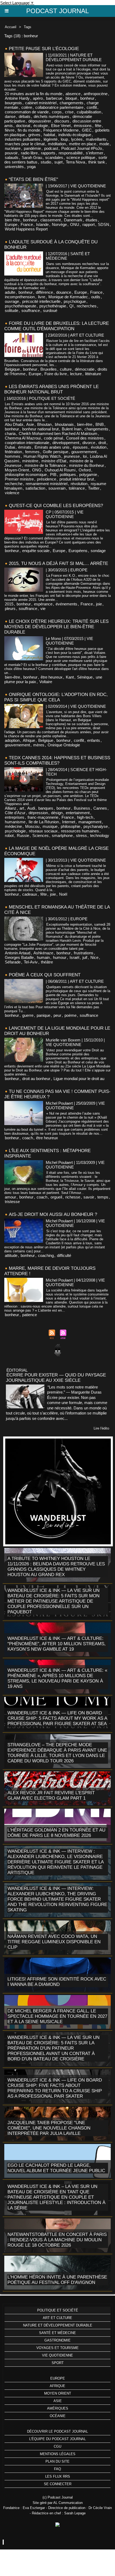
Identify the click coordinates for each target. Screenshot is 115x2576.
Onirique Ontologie (64, 745)
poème (70, 1015)
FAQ (57, 2469)
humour (60, 957)
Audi (31, 808)
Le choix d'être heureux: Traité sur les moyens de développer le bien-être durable (56, 627)
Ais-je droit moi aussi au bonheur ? (53, 1214)
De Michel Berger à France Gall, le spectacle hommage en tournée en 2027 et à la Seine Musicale (57, 2016)
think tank (97, 162)
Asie (30, 424)
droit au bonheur (36, 1079)
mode (104, 144)
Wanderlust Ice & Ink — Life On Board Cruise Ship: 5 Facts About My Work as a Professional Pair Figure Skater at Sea (57, 1718)
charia (10, 433)
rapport (89, 224)
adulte (10, 292)
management (90, 822)
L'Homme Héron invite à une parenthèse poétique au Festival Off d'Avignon (57, 2280)
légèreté (51, 139)
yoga (31, 167)
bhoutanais (64, 424)
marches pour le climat (25, 144)
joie (99, 604)
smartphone (62, 835)
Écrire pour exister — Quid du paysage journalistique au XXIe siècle (56, 1378)
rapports (48, 153)
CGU (57, 2446)
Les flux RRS (58, 2476)
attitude (11, 1255)
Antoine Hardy (17, 98)
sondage (98, 551)
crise (69, 112)
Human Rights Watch (42, 456)
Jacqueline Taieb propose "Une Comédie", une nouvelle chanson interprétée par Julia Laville (49, 2128)
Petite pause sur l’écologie (44, 49)
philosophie (70, 826)
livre (42, 297)
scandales (54, 157)
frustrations (84, 953)
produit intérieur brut (77, 479)
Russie (23, 835)
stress (81, 835)
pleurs (10, 608)
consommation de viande (27, 112)
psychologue (75, 301)
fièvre (10, 130)
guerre (28, 1015)
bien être (12, 220)
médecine (13, 826)
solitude (11, 310)
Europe (11, 224)
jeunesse (72, 456)
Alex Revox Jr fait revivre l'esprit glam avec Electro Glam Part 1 (51, 1795)
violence (12, 493)
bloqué (71, 98)
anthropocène (96, 94)
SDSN (103, 224)
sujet (58, 162)
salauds (12, 157)
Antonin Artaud (18, 953)
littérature (93, 374)
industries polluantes (23, 139)
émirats (25, 447)
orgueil (56, 1197)
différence (44, 292)
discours (62, 121)
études (91, 220)
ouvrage (12, 301)
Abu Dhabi (14, 424)
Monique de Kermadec (68, 297)
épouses (80, 447)
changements (72, 103)
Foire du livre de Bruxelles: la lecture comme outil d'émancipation (57, 326)
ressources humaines (80, 831)
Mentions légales (58, 2454)
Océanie (58, 2416)
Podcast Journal (57, 11)
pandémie (32, 148)
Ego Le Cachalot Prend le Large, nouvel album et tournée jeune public (56, 2168)
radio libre (29, 153)
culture (66, 369)
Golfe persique (55, 452)
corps (57, 112)
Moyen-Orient (17, 470)
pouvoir (11, 153)
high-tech (85, 817)
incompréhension (20, 297)
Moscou (32, 826)
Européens (78, 551)
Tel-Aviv (31, 962)
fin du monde (29, 130)
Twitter (94, 488)
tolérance (77, 488)
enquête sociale (36, 551)
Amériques (58, 2408)
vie (43, 608)
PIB (53, 474)
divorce (89, 443)
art (22, 808)
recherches (87, 306)
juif (85, 957)
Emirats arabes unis (52, 447)
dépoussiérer (40, 121)
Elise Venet (61, 126)
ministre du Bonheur (87, 465)
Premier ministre (19, 479)
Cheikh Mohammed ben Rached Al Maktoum (58, 433)
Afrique (29, 740)
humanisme (15, 822)
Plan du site (57, 2461)
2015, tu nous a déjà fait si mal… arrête (58, 563)
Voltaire (46, 682)
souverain (57, 488)
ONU (75, 224)
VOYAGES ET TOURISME (57, 2348)
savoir (89, 1197)
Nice (94, 957)
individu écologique (75, 135)
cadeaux (30, 894)
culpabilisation (89, 112)
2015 (9, 604)
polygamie (88, 474)
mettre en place (83, 144)
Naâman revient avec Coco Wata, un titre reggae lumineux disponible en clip (54, 1942)
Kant (70, 677)
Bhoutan (44, 424)
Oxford (85, 470)
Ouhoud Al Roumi (60, 470)
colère (27, 107)
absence (73, 94)
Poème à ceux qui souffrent (45, 975)
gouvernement (84, 452)
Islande (42, 224)
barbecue (54, 98)
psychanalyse (96, 826)
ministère (30, 461)
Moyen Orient (58, 2393)
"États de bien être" (33, 179)
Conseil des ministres (85, 438)
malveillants (96, 139)
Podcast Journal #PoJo (82, 148)
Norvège (59, 224)
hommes (13, 456)
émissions (83, 126)
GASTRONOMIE (57, 2340)
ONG (37, 470)
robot (9, 835)
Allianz (11, 808)
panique (43, 1015)
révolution (79, 484)
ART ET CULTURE (57, 2318)
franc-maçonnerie (43, 817)
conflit (92, 107)
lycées (77, 139)
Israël (74, 957)
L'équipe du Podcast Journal (57, 2439)
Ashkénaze (43, 953)
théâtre (47, 962)
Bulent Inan (72, 429)
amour (10, 1197)
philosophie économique (26, 474)
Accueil (11, 27)
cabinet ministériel (41, 103)
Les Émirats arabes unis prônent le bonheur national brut (51, 389)
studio (46, 162)
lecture (76, 374)
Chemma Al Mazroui (23, 438)
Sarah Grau (32, 157)
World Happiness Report (26, 229)
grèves (34, 135)
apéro (38, 98)
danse (10, 116)
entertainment (78, 813)
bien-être (85, 424)
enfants (94, 740)
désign (57, 813)
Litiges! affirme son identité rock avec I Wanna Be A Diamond (57, 1982)
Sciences (41, 835)
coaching (46, 1255)
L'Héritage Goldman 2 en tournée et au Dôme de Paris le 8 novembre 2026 (56, 1833)
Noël (63, 894)
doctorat (23, 126)
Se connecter (58, 2484)
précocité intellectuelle (41, 301)
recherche (14, 484)
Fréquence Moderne (61, 130)
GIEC (87, 130)
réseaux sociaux (43, 831)
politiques (68, 474)
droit (102, 443)
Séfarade (13, 962)
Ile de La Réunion (44, 822)
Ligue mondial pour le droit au (79, 1079)
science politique (81, 157)
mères (39, 745)
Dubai (10, 447)
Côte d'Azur (15, 813)
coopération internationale (27, 443)
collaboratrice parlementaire (59, 107)
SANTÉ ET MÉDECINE (57, 2333)
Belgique (12, 369)
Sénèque (85, 677)
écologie (41, 126)
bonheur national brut (40, 429)
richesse (73, 1197)
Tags (28, 27)
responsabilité (71, 153)
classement (51, 220)
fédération (13, 452)
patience (30, 1315)
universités (14, 167)
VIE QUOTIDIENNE (57, 2355)
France (27, 224)
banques (46, 808)
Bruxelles (49, 369)
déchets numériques (51, 116)
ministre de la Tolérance (45, 465)
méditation (57, 144)
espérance (43, 604)
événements (66, 604)
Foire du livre (56, 374)
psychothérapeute (20, 306)
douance (64, 292)
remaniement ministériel (47, 484)
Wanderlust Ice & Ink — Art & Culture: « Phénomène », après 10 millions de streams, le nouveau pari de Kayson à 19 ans (57, 1678)
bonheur (87, 98)
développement (66, 443)
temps (103, 1197)
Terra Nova (75, 162)
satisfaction (35, 488)
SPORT (58, 2363)
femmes (32, 452)
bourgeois (13, 103)
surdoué (50, 310)
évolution (99, 447)
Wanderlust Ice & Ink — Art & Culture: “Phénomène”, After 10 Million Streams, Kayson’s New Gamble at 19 (57, 1644)
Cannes (100, 808)
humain (43, 957)
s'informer (95, 153)
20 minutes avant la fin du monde (34, 94)
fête (98, 126)
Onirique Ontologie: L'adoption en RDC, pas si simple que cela (56, 697)
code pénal (53, 438)
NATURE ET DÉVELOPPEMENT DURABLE (58, 2325)
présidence (47, 479)
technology (100, 835)
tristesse (12, 1202)
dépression (38, 813)
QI (71, 306)
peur (57, 1015)
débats (25, 116)
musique (50, 826)
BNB (100, 424)
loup (64, 139)
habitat (49, 135)
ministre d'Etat (54, 461)
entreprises (15, 817)
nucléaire (13, 148)
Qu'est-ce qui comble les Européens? (56, 506)
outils (96, 297)
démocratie (85, 369)
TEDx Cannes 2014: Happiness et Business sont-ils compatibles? (57, 760)
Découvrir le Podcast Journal (57, 2431)
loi (85, 456)
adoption (12, 740)
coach (28, 1138)
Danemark (73, 220)
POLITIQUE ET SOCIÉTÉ (58, 2310)
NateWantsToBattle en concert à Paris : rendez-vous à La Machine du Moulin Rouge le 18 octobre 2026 (57, 2240)
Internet (69, 822)
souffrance (31, 310)
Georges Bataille (19, 957)
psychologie (15, 831)
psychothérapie (53, 306)
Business (82, 808)
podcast (51, 148)
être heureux (52, 677)
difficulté (64, 1255)
